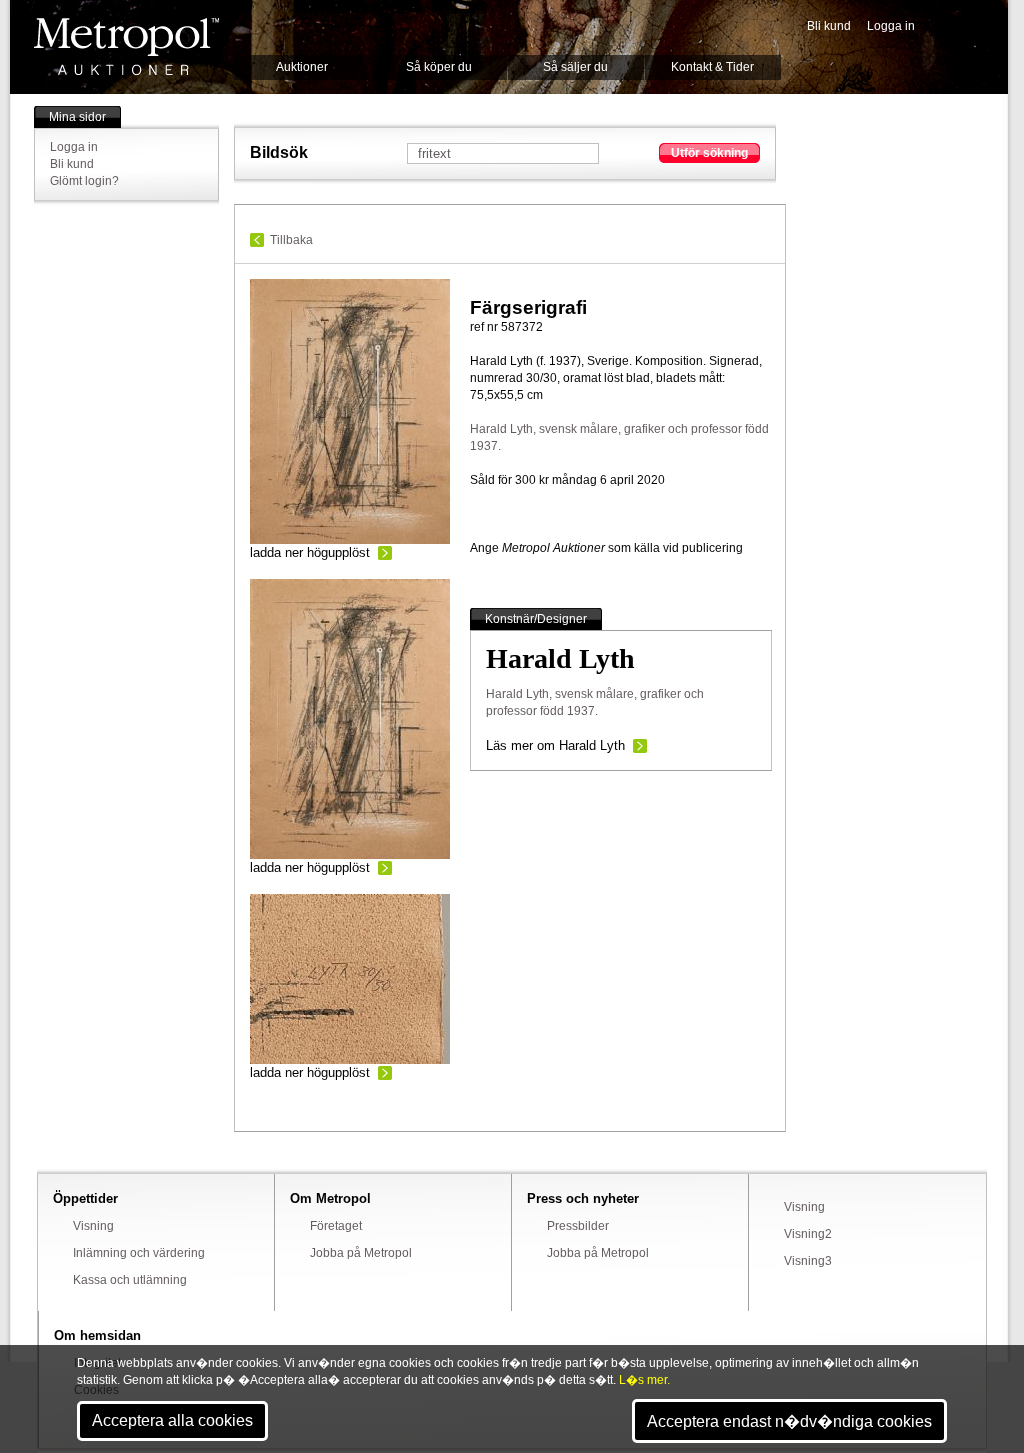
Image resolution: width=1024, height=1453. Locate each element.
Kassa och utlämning (130, 1280)
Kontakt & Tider (712, 67)
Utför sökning (709, 153)
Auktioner (302, 67)
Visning (93, 1226)
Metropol (126, 46)
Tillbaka (291, 240)
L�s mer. (644, 1380)
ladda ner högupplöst (310, 552)
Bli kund (829, 26)
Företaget (336, 1226)
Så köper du (439, 67)
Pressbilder (578, 1226)
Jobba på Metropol (361, 1253)
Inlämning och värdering (139, 1253)
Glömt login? (84, 181)
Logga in (891, 26)
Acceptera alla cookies (172, 1420)
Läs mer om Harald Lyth (555, 745)
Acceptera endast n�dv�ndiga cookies (789, 1421)
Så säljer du (575, 67)
